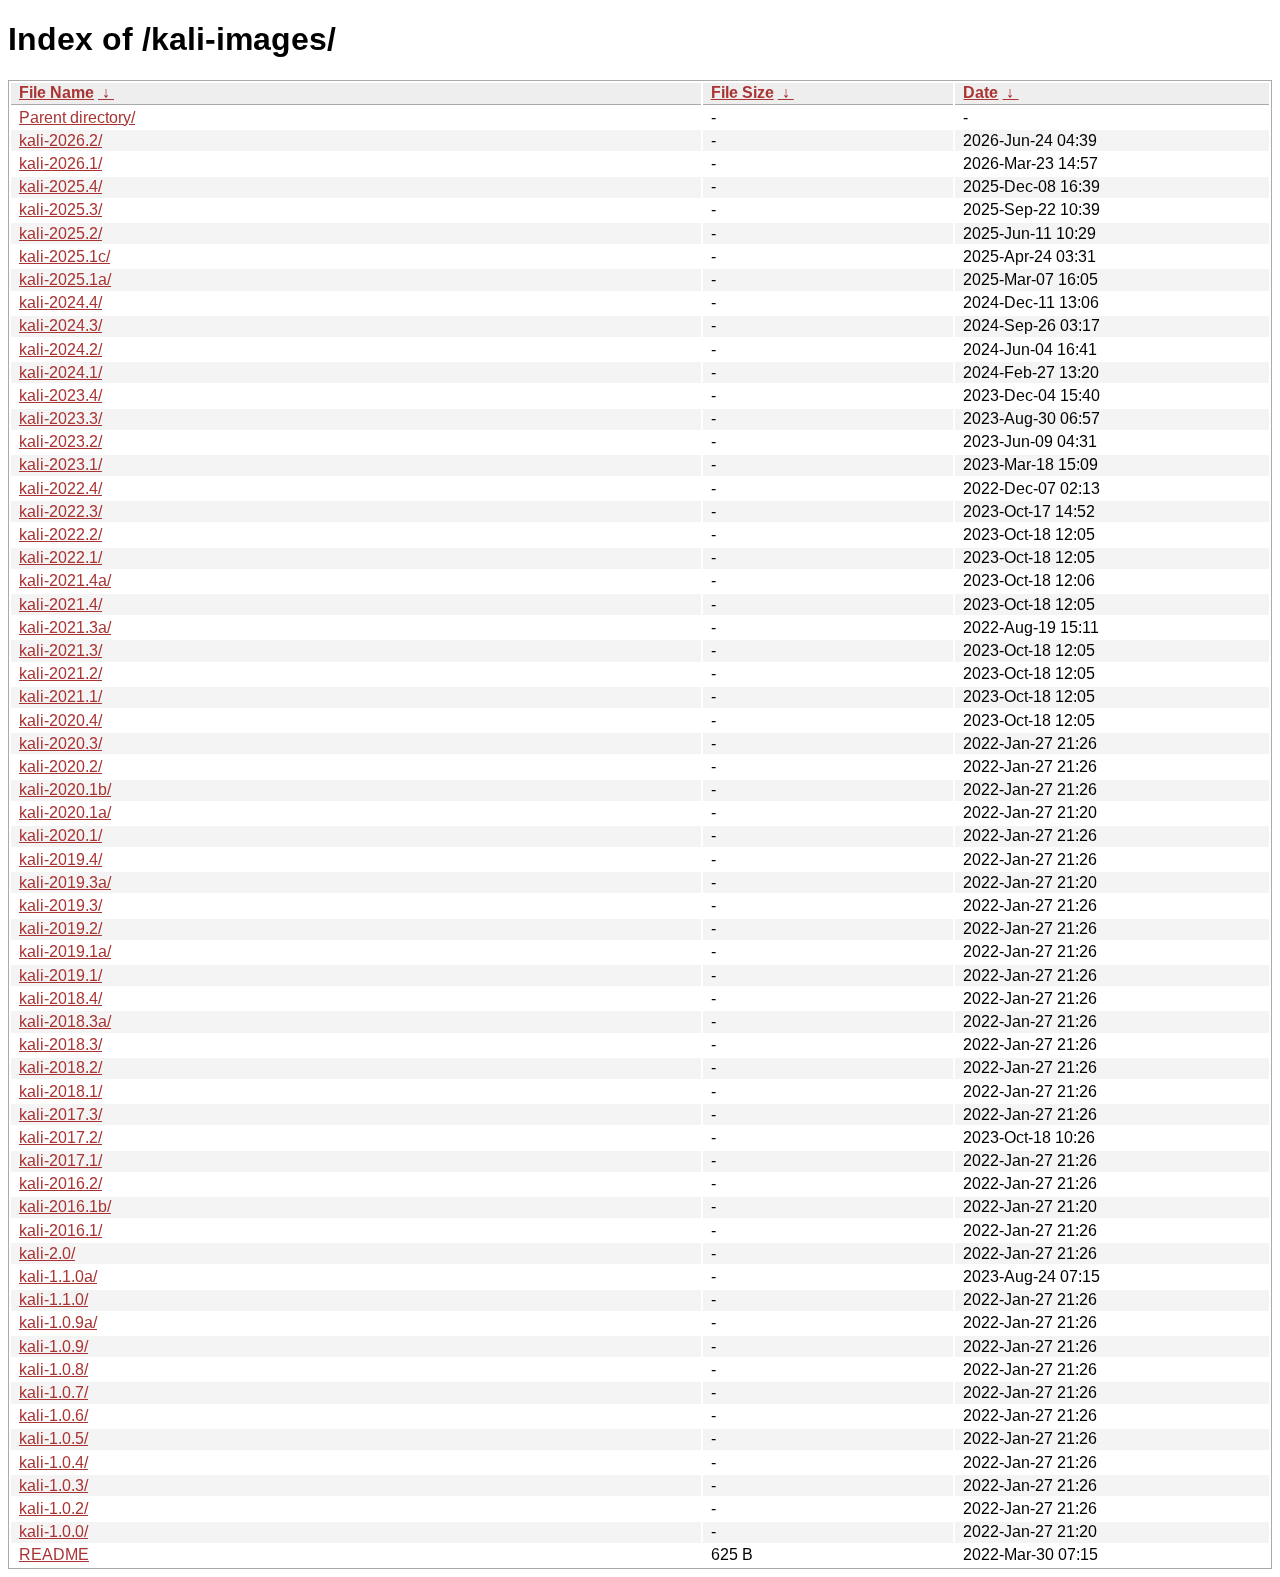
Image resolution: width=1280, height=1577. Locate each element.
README (54, 1554)
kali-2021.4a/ (65, 580)
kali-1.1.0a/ (58, 1276)
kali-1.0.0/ (53, 1531)
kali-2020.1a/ (65, 812)
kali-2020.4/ (60, 720)
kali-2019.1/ (60, 975)
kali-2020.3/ (60, 743)
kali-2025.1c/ (64, 256)
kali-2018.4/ (60, 998)
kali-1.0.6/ (53, 1415)
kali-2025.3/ (60, 209)
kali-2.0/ (47, 1253)
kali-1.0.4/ (53, 1462)
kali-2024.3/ (60, 325)
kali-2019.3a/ (65, 882)
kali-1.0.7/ (53, 1392)
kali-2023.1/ (60, 464)
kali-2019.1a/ (65, 951)
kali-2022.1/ (60, 557)
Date (980, 92)
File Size (742, 92)
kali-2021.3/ (60, 650)
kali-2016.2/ (60, 1183)
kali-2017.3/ (60, 1114)
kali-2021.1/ (60, 696)
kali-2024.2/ (60, 349)
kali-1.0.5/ (53, 1438)
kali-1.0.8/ (53, 1369)
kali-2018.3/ (60, 1044)
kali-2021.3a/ (65, 627)
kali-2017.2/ (60, 1137)
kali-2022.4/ (60, 488)
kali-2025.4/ (60, 186)
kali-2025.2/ (60, 233)
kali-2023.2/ (60, 441)
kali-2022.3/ (60, 511)
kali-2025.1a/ (65, 279)
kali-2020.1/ (60, 835)
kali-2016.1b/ (65, 1206)
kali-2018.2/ (60, 1067)
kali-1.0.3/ (53, 1485)
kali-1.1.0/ (53, 1299)
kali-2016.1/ (60, 1230)
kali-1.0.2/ (53, 1508)
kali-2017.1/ (60, 1160)
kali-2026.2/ (60, 140)
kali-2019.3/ (60, 905)
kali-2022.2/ (60, 534)
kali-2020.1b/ (65, 789)
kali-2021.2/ (60, 673)
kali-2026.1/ (60, 163)
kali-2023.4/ (60, 395)
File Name (56, 92)
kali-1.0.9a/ (58, 1322)
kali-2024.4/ (60, 302)
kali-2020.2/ (60, 766)
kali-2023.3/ (60, 418)
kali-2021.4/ (60, 604)
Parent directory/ (77, 117)
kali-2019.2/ (60, 928)
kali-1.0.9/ (53, 1346)
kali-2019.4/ (60, 859)
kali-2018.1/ (60, 1091)
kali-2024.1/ (60, 372)
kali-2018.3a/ (65, 1021)
